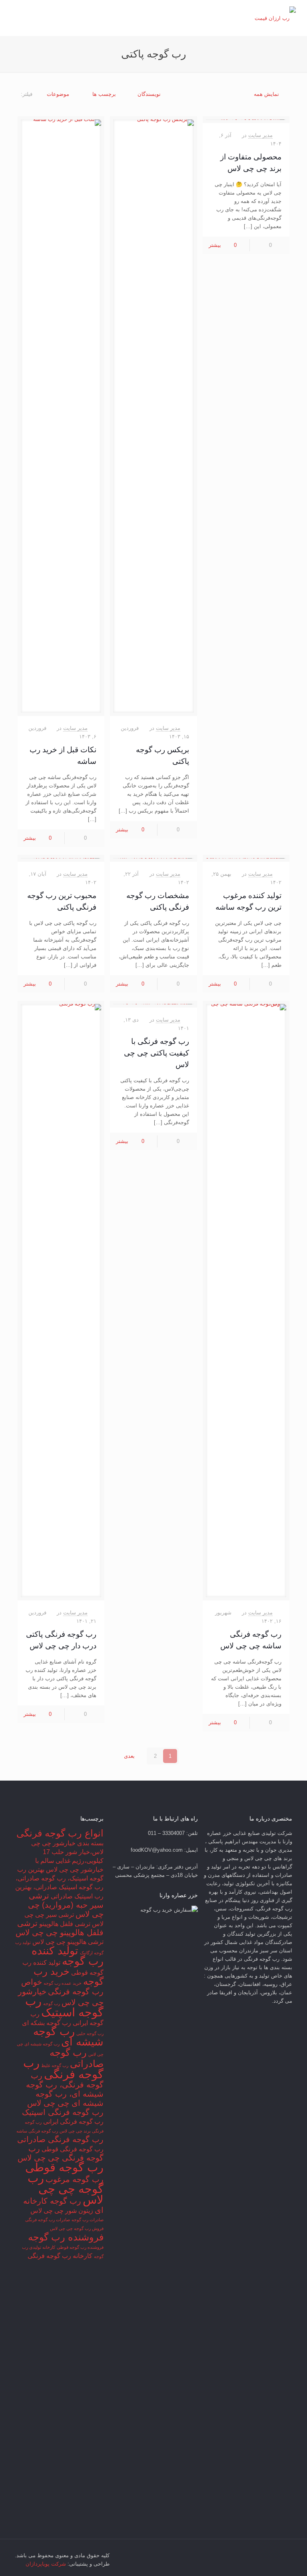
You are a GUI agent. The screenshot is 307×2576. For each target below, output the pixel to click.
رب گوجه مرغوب (75, 2179)
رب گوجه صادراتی (77, 2058)
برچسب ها (104, 94)
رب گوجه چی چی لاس (66, 2189)
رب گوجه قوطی (64, 2167)
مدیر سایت (260, 135)
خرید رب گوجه (69, 1976)
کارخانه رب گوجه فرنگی (60, 2256)
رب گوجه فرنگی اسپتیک (63, 2112)
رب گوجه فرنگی (63, 2068)
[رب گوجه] (275, 18)
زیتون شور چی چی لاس (62, 2211)
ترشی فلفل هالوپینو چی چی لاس (60, 1928)
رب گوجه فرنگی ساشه (37, 2131)
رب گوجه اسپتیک (64, 2007)
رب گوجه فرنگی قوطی (73, 2149)
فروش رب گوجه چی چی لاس (77, 2228)
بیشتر (215, 245)
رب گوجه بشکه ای (47, 2023)
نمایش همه (266, 94)
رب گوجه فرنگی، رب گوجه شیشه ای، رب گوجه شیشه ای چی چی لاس (65, 2089)
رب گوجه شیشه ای (68, 2037)
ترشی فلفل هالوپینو (65, 1924)
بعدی (129, 1756)
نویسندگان (149, 94)
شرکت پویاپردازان (46, 2564)
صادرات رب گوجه (88, 2220)
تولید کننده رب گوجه (68, 1956)
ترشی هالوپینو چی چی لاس (68, 1942)
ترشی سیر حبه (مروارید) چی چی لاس (66, 1905)
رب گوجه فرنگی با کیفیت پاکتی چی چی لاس (156, 1053)
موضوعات (58, 94)
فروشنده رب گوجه (66, 2237)
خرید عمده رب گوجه (63, 1983)
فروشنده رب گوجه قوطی (80, 2247)
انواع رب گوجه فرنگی (60, 1833)
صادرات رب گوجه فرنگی (48, 2220)
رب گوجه (52, 2004)
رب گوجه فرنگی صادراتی (60, 2139)
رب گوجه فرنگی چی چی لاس (61, 2153)
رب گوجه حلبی (90, 2033)
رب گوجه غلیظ (55, 2065)
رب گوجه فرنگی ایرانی (73, 2122)
